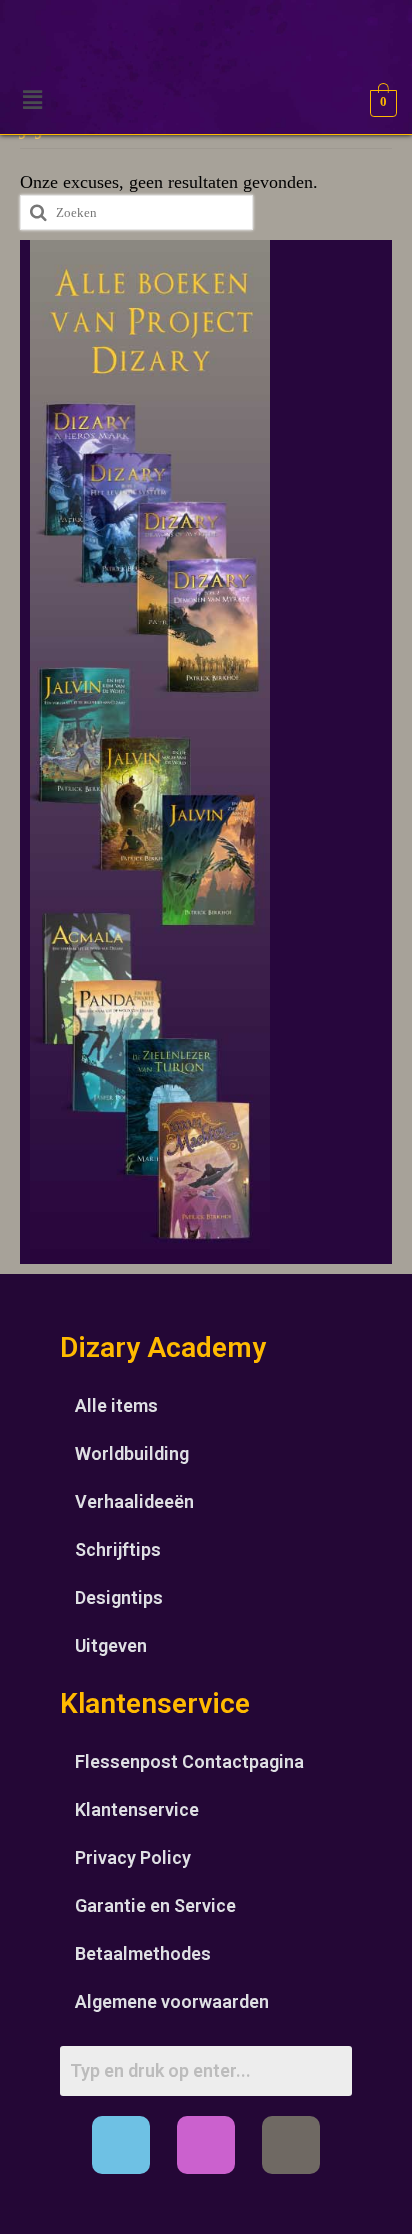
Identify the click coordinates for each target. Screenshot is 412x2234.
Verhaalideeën (134, 1501)
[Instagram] (206, 2145)
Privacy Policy (133, 1857)
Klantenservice (137, 1809)
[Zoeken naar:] (136, 212)
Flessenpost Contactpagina (189, 1761)
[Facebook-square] (121, 2145)
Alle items (116, 1405)
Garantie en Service (155, 1905)
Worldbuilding (132, 1453)
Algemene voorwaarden (172, 2001)
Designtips (119, 1597)
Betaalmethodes (143, 1953)
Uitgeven (111, 1645)
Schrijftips (118, 1549)
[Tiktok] (291, 2145)
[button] (32, 100)
